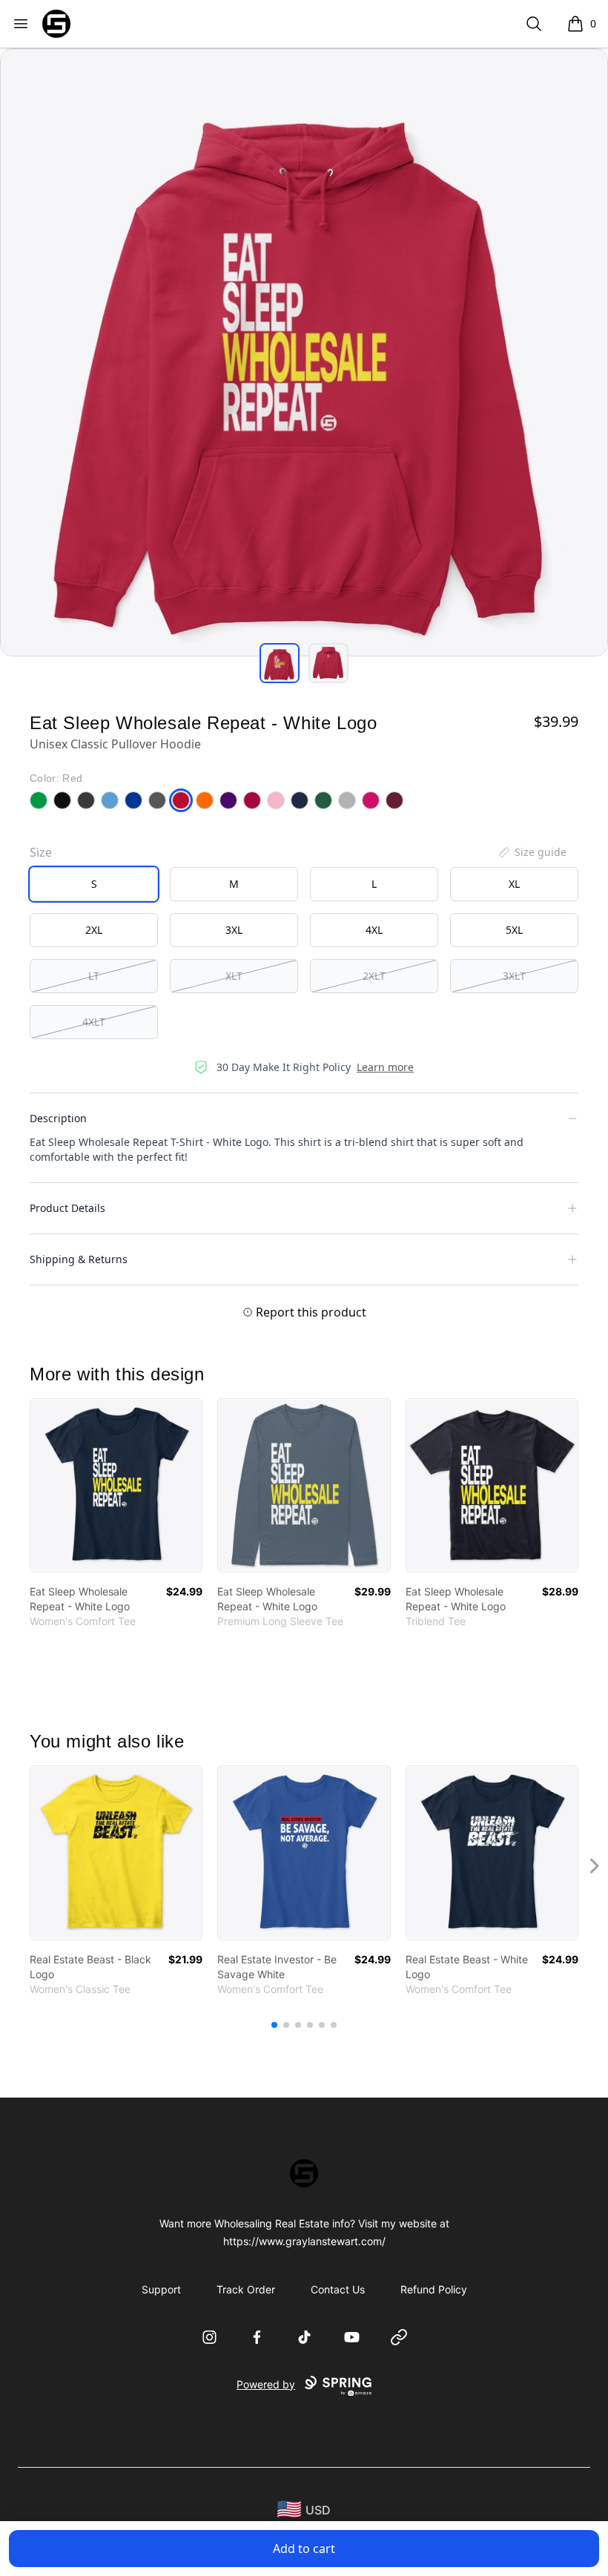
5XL (514, 930)
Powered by (266, 2384)
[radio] (94, 884)
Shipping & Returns (79, 1259)
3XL (234, 930)
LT (94, 976)
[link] (116, 1485)
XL (514, 884)
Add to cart (304, 2549)
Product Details (67, 1208)
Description (58, 1118)
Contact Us (338, 2289)
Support (161, 2289)
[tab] (280, 663)
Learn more (385, 1067)
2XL (94, 930)
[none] (532, 852)
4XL (374, 930)
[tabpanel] (304, 352)
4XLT (94, 1022)
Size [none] (41, 852)
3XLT (514, 976)
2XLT (374, 976)
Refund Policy (434, 2289)
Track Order (246, 2289)
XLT (234, 976)
